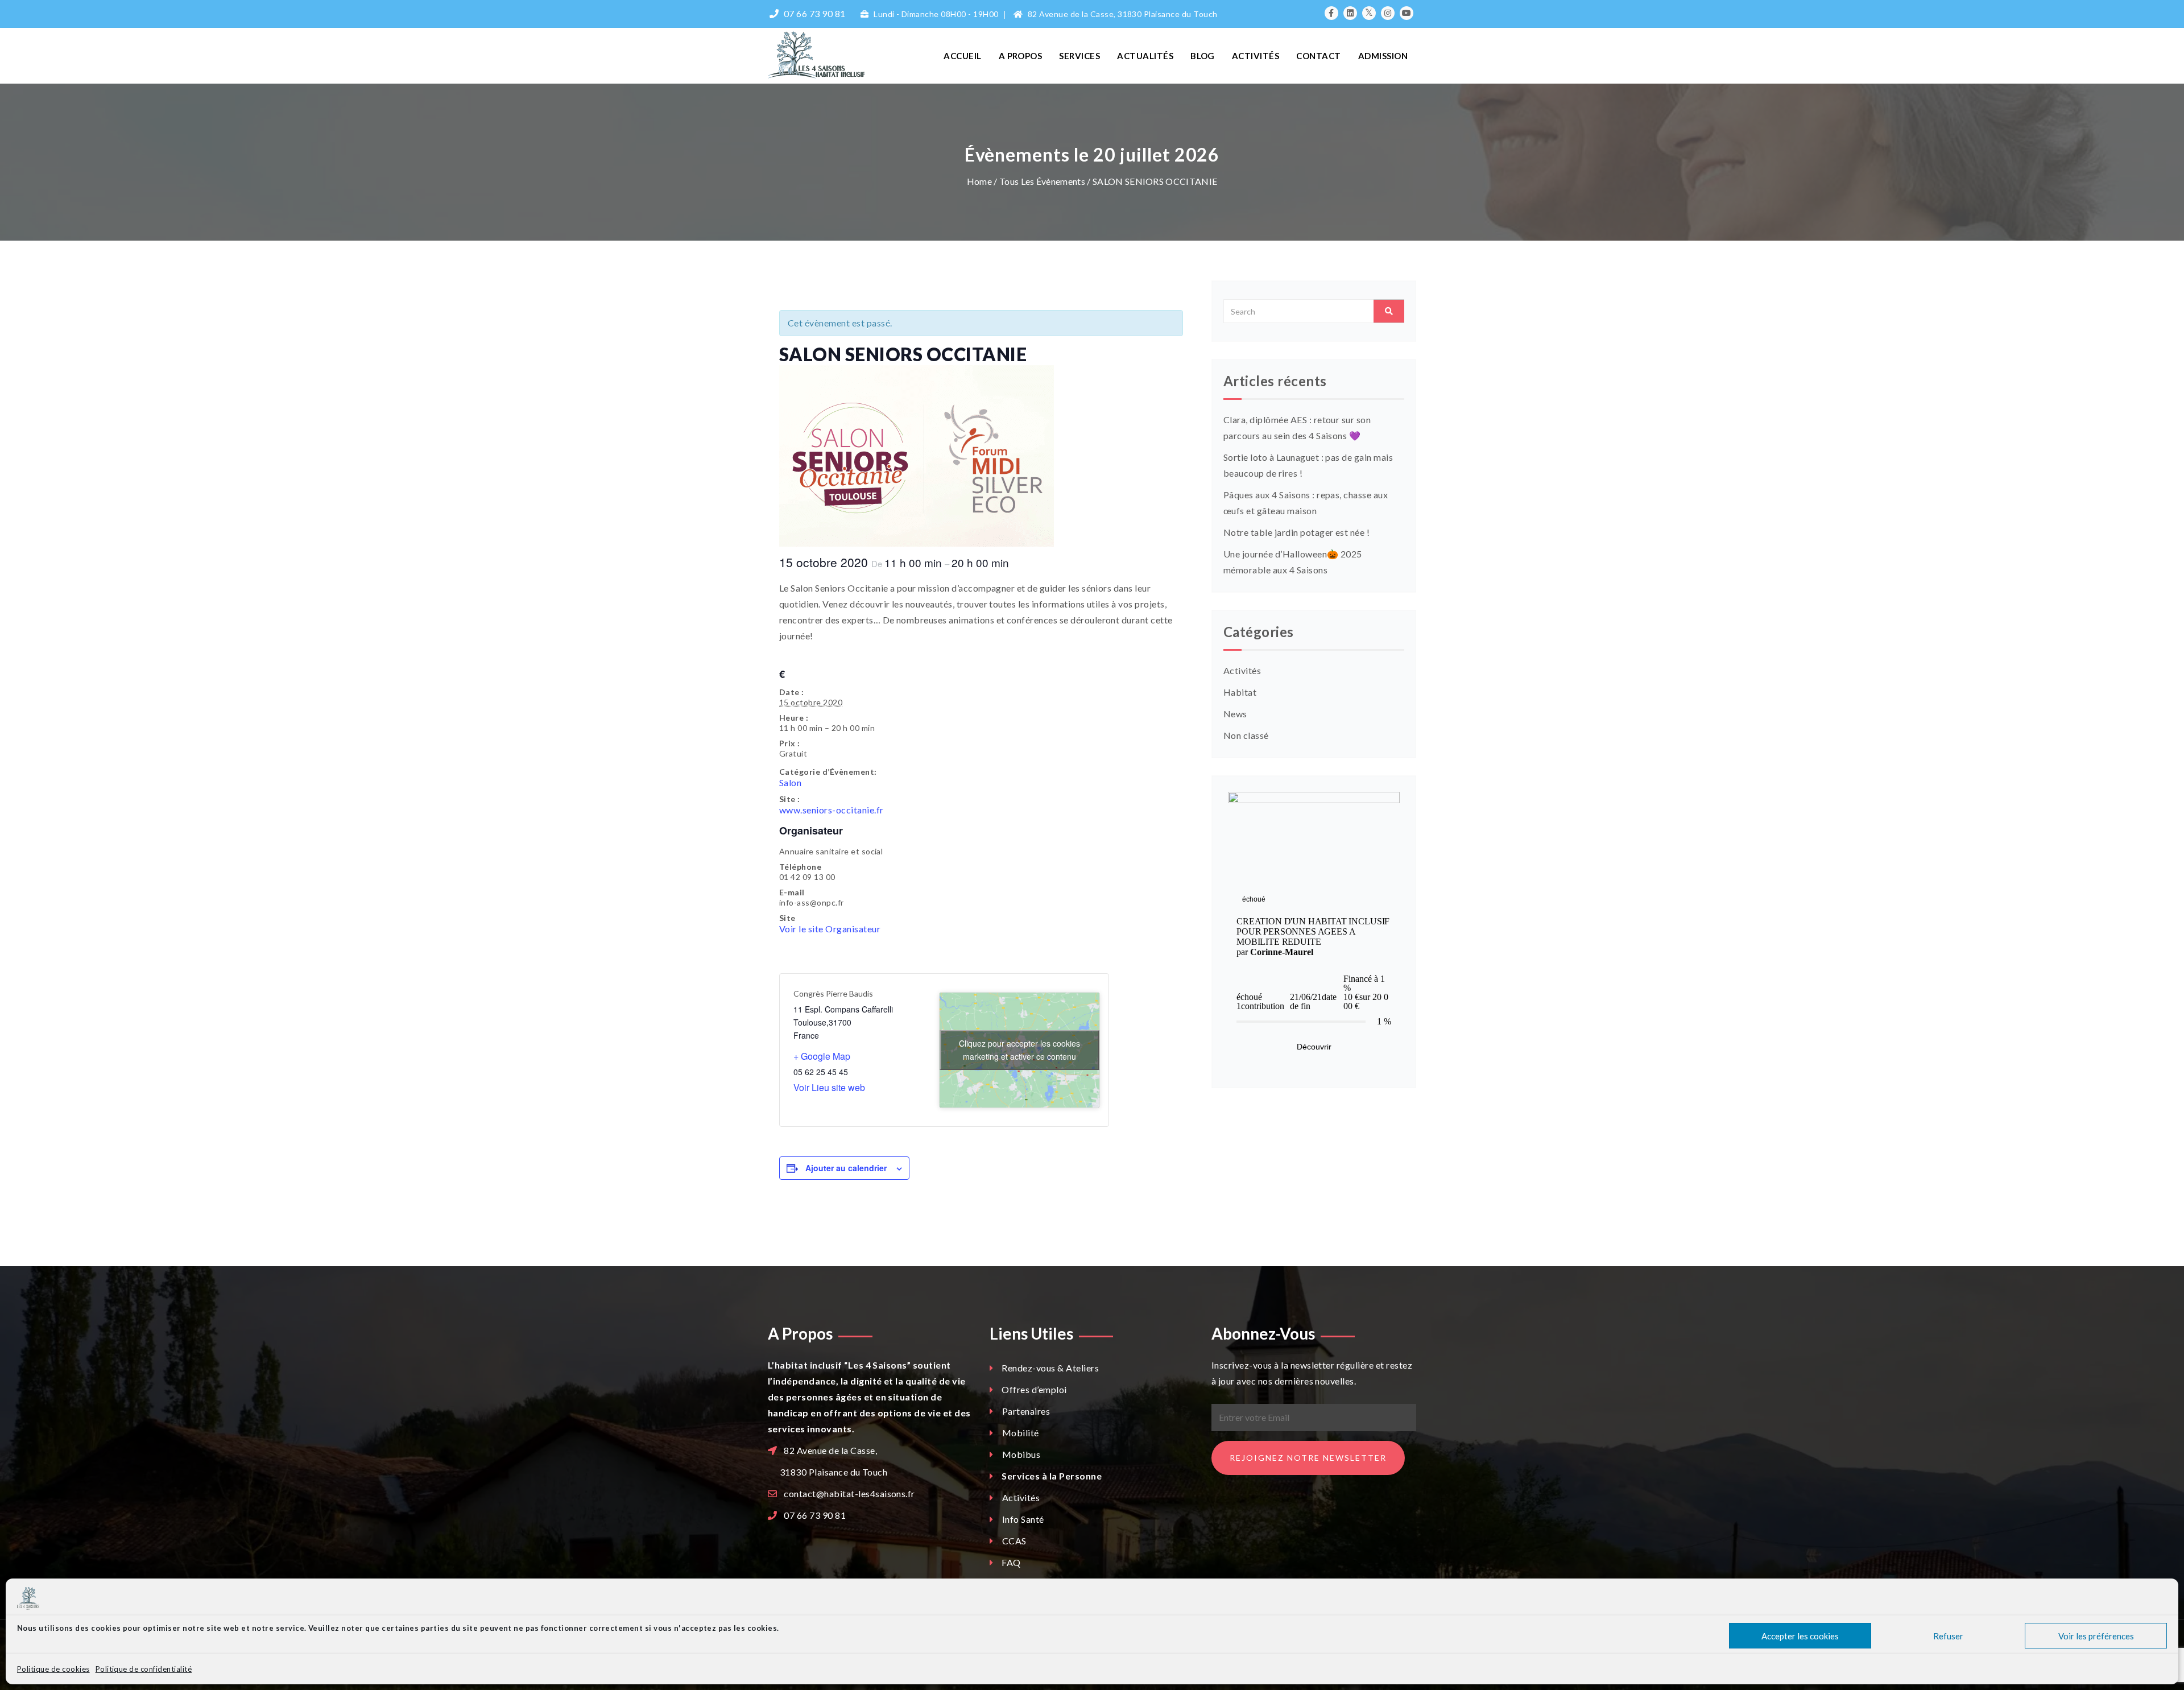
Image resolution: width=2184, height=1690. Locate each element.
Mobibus (1020, 1454)
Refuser (1948, 1636)
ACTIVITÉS (1256, 56)
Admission (1383, 56)
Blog (1203, 56)
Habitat (1240, 692)
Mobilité (1019, 1433)
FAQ (1011, 1562)
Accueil (962, 56)
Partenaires (1025, 1411)
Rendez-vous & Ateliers (1050, 1368)
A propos (1021, 56)
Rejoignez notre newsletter (1308, 1458)
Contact (1318, 56)
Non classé (1246, 735)
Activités (1242, 670)
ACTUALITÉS (1145, 56)
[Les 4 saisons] (843, 55)
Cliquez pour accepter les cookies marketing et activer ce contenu (1019, 1050)
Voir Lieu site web (829, 1087)
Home (979, 181)
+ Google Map (822, 1056)
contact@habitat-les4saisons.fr (849, 1493)
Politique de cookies (53, 1669)
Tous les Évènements (1043, 181)
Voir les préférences (2096, 1636)
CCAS (1013, 1541)
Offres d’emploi (1034, 1389)
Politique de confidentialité (144, 1669)
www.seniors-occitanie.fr (832, 810)
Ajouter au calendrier (846, 1168)
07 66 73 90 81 (815, 1515)
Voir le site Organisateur (830, 929)
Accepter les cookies (1800, 1636)
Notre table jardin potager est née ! (1296, 532)
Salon (790, 782)
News (1235, 714)
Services (1079, 56)
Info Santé (1022, 1519)
